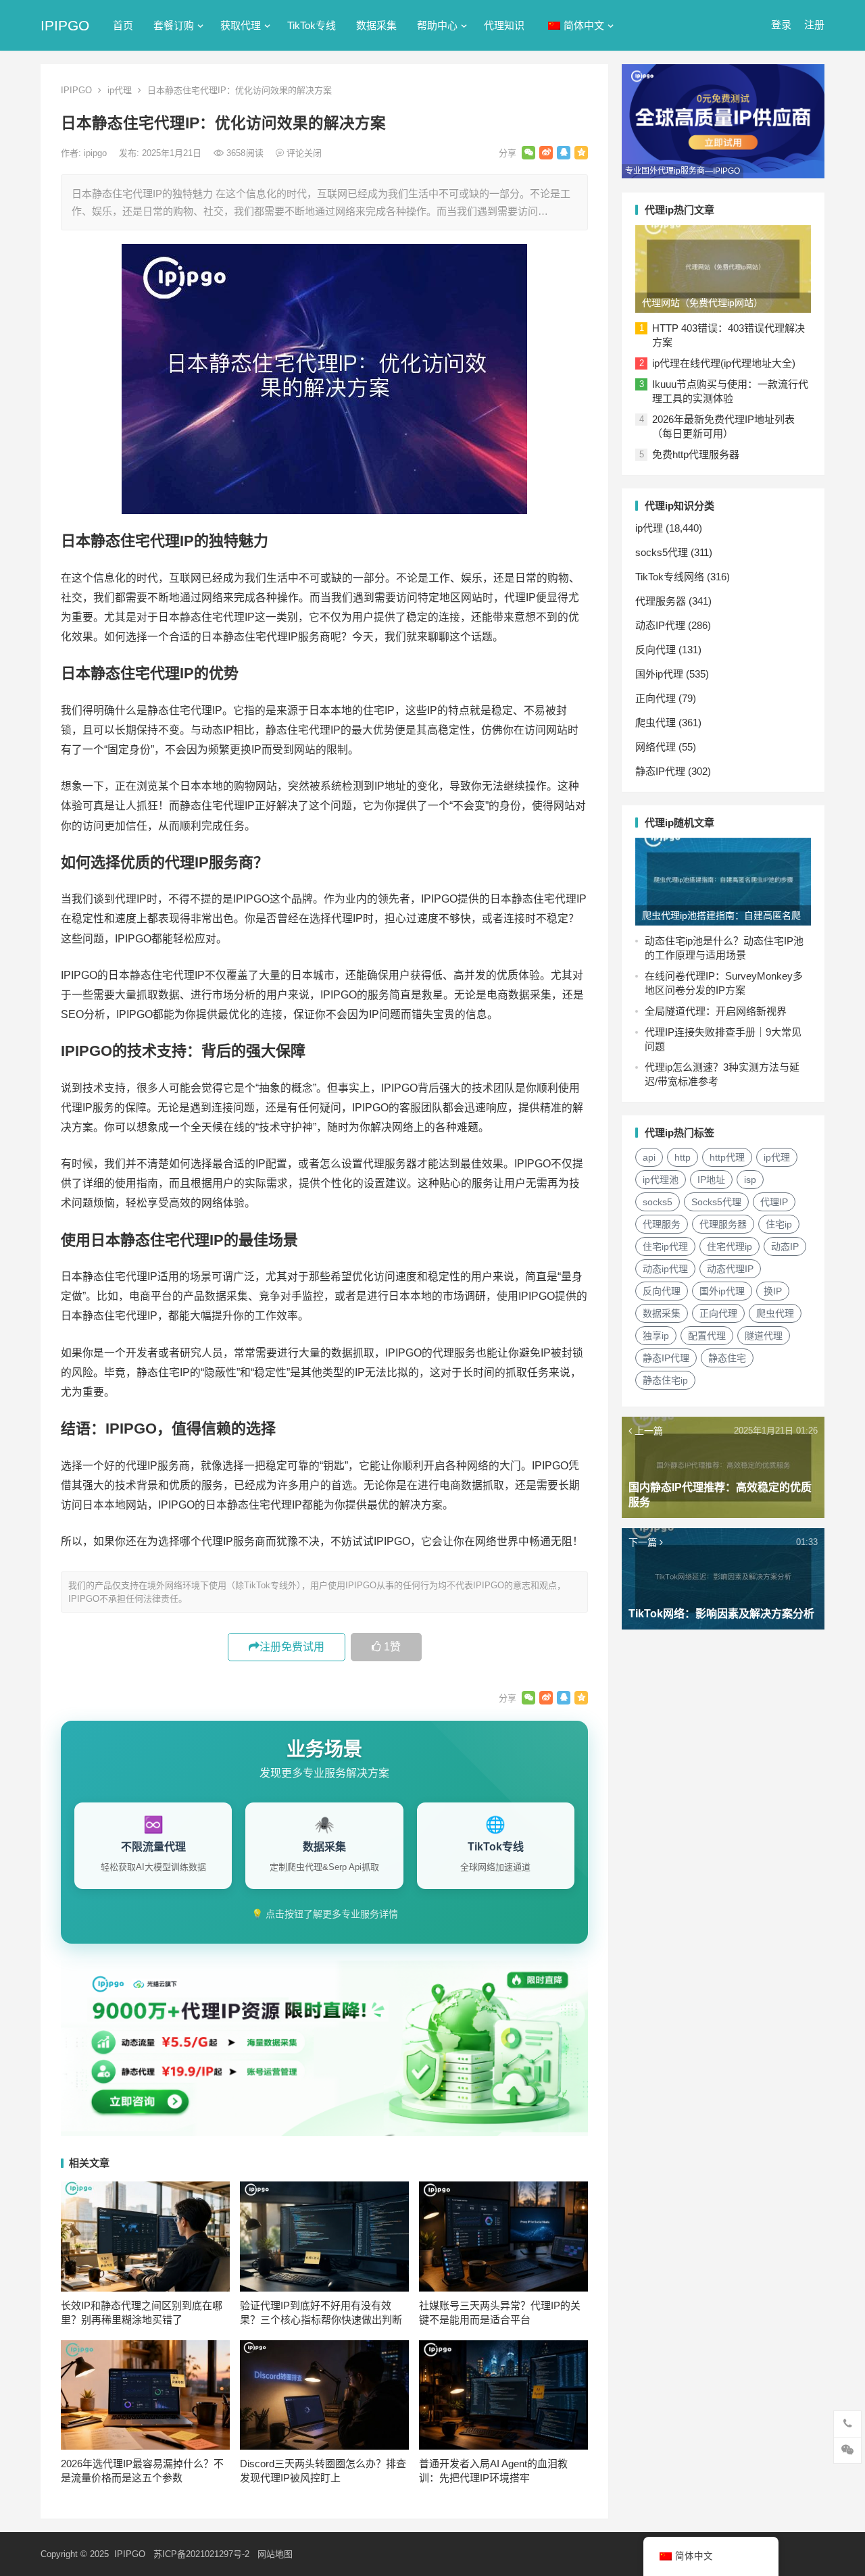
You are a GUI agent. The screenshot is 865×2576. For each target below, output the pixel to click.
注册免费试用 (292, 1647)
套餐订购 (174, 25)
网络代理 (656, 747)
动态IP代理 (660, 625)
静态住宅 (727, 1358)
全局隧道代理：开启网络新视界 (716, 1011)
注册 (814, 25)
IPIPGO (65, 25)
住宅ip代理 (665, 1246)
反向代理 (656, 650)
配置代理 (707, 1336)
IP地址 (711, 1180)
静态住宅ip (665, 1380)
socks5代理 (662, 552)
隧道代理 (764, 1336)
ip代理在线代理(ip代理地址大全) (724, 363)
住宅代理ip (730, 1246)
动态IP (785, 1246)
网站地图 (275, 2554)
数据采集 (376, 25)
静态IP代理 (660, 771)
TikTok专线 (312, 25)
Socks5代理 (716, 1202)
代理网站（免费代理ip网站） (702, 303)
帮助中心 (437, 25)
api (649, 1157)
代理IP (774, 1202)
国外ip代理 (659, 674)
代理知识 (504, 25)
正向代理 (656, 698)
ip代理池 (661, 1180)
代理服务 (662, 1224)
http (683, 1157)
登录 (781, 25)
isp (750, 1180)
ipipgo (97, 153)
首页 (123, 25)
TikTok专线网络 (670, 577)
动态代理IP (730, 1269)
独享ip (656, 1336)
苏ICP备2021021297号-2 (201, 2554)
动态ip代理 (665, 1269)
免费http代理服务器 (696, 454)
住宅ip (779, 1224)
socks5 (658, 1202)
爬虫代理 (656, 723)
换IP (773, 1291)
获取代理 (241, 25)
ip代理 (120, 90)
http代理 (727, 1157)
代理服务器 (661, 601)
